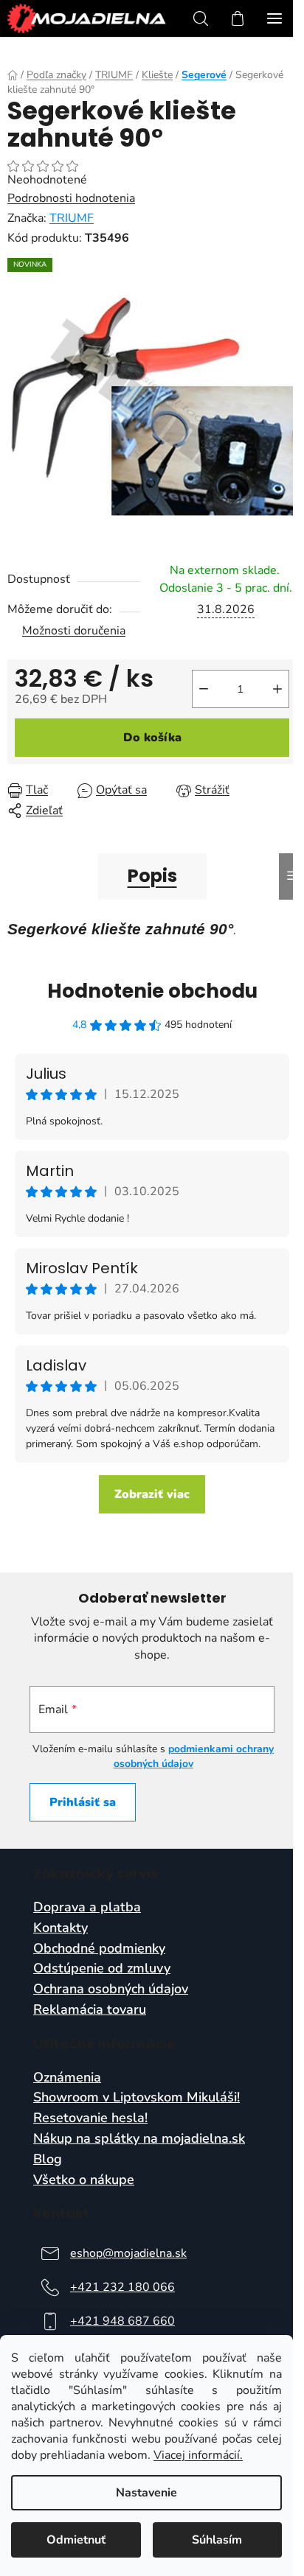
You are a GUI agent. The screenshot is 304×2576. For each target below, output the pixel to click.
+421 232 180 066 (122, 2287)
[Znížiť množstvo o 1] (204, 689)
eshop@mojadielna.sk (128, 2253)
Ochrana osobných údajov (111, 1989)
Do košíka (152, 738)
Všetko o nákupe (84, 2180)
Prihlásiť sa (83, 1802)
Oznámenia (67, 2078)
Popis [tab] (152, 876)
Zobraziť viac (152, 1494)
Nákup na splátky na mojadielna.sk (139, 2139)
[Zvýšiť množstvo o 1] (277, 689)
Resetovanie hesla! (90, 2118)
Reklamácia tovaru (90, 2010)
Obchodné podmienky (99, 1949)
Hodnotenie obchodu (152, 991)
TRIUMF (72, 218)
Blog (48, 2160)
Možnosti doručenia (74, 631)
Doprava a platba (87, 1908)
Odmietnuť (76, 2540)
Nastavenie (146, 2493)
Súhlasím (217, 2540)
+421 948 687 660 (122, 2321)
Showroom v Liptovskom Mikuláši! (137, 2098)
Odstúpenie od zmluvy (102, 1969)
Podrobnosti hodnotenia (71, 198)
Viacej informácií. (198, 2455)
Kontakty (61, 1928)
